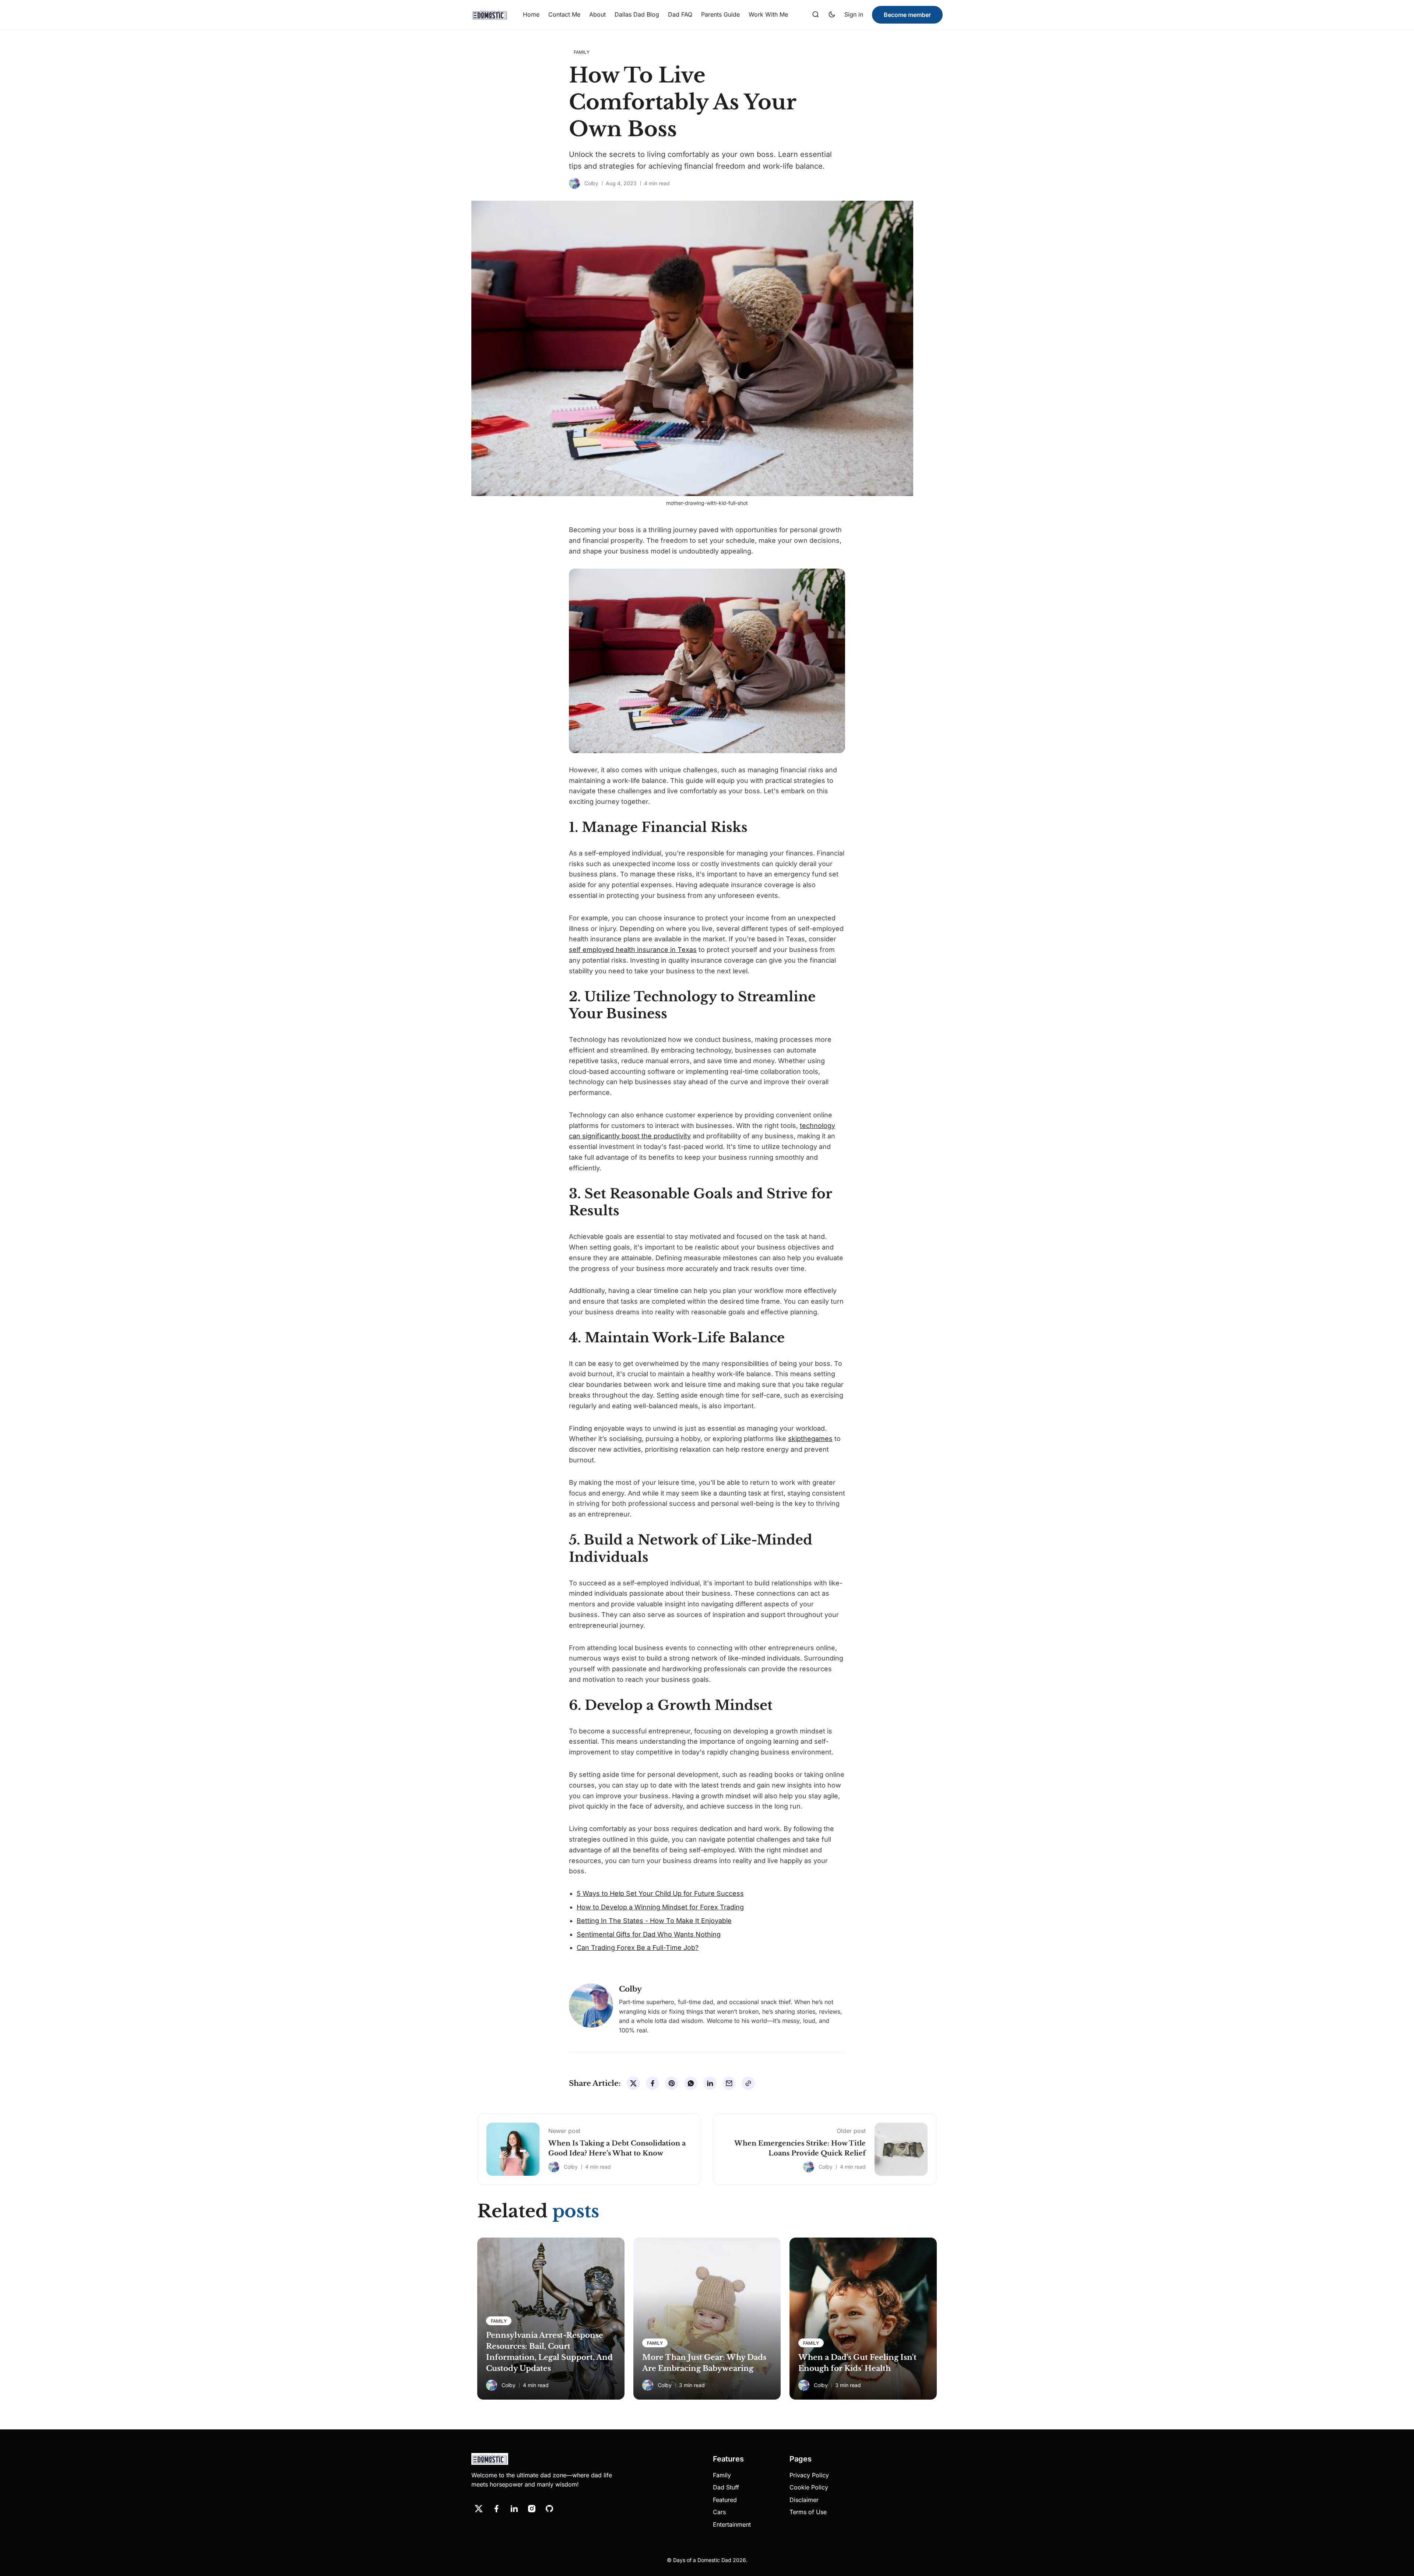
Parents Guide (720, 14)
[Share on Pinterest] (672, 2083)
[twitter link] (479, 2509)
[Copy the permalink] (748, 2083)
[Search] (816, 15)
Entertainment (732, 2524)
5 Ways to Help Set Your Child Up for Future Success (660, 1893)
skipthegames (810, 1439)
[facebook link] (496, 2509)
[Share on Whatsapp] (691, 2083)
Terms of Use (808, 2512)
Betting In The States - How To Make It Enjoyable (654, 1921)
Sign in (854, 14)
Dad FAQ (680, 14)
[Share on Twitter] (633, 2083)
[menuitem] (531, 15)
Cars (719, 2512)
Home (531, 14)
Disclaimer (804, 2500)
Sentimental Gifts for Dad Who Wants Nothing (649, 1934)
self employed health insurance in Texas (633, 950)
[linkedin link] (514, 2509)
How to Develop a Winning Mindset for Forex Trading (660, 1907)
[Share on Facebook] (653, 2083)
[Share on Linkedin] (710, 2083)
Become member (907, 15)
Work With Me (768, 14)
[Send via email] (729, 2083)
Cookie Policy (809, 2487)
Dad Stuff (726, 2487)
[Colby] (574, 183)
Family (722, 2475)
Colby (591, 183)
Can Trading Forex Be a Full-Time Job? (638, 1948)
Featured (725, 2500)
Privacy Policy (809, 2475)
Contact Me (564, 14)
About (597, 14)
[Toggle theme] (832, 15)
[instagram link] (532, 2509)
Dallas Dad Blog (637, 14)
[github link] (549, 2509)
